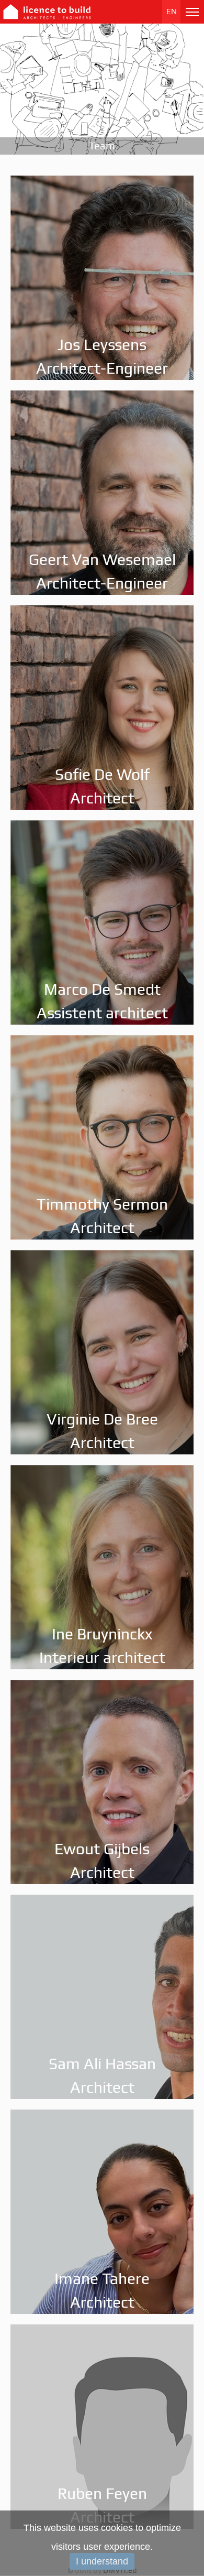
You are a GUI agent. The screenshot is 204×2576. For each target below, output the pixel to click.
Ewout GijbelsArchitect (102, 1861)
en (172, 12)
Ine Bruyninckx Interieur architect (102, 1646)
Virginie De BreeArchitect (102, 1431)
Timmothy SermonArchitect (102, 1216)
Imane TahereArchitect (102, 2290)
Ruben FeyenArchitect (102, 2505)
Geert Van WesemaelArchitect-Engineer (102, 571)
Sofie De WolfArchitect (102, 786)
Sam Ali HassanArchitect (102, 2075)
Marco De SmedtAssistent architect (102, 1001)
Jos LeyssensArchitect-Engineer (102, 356)
